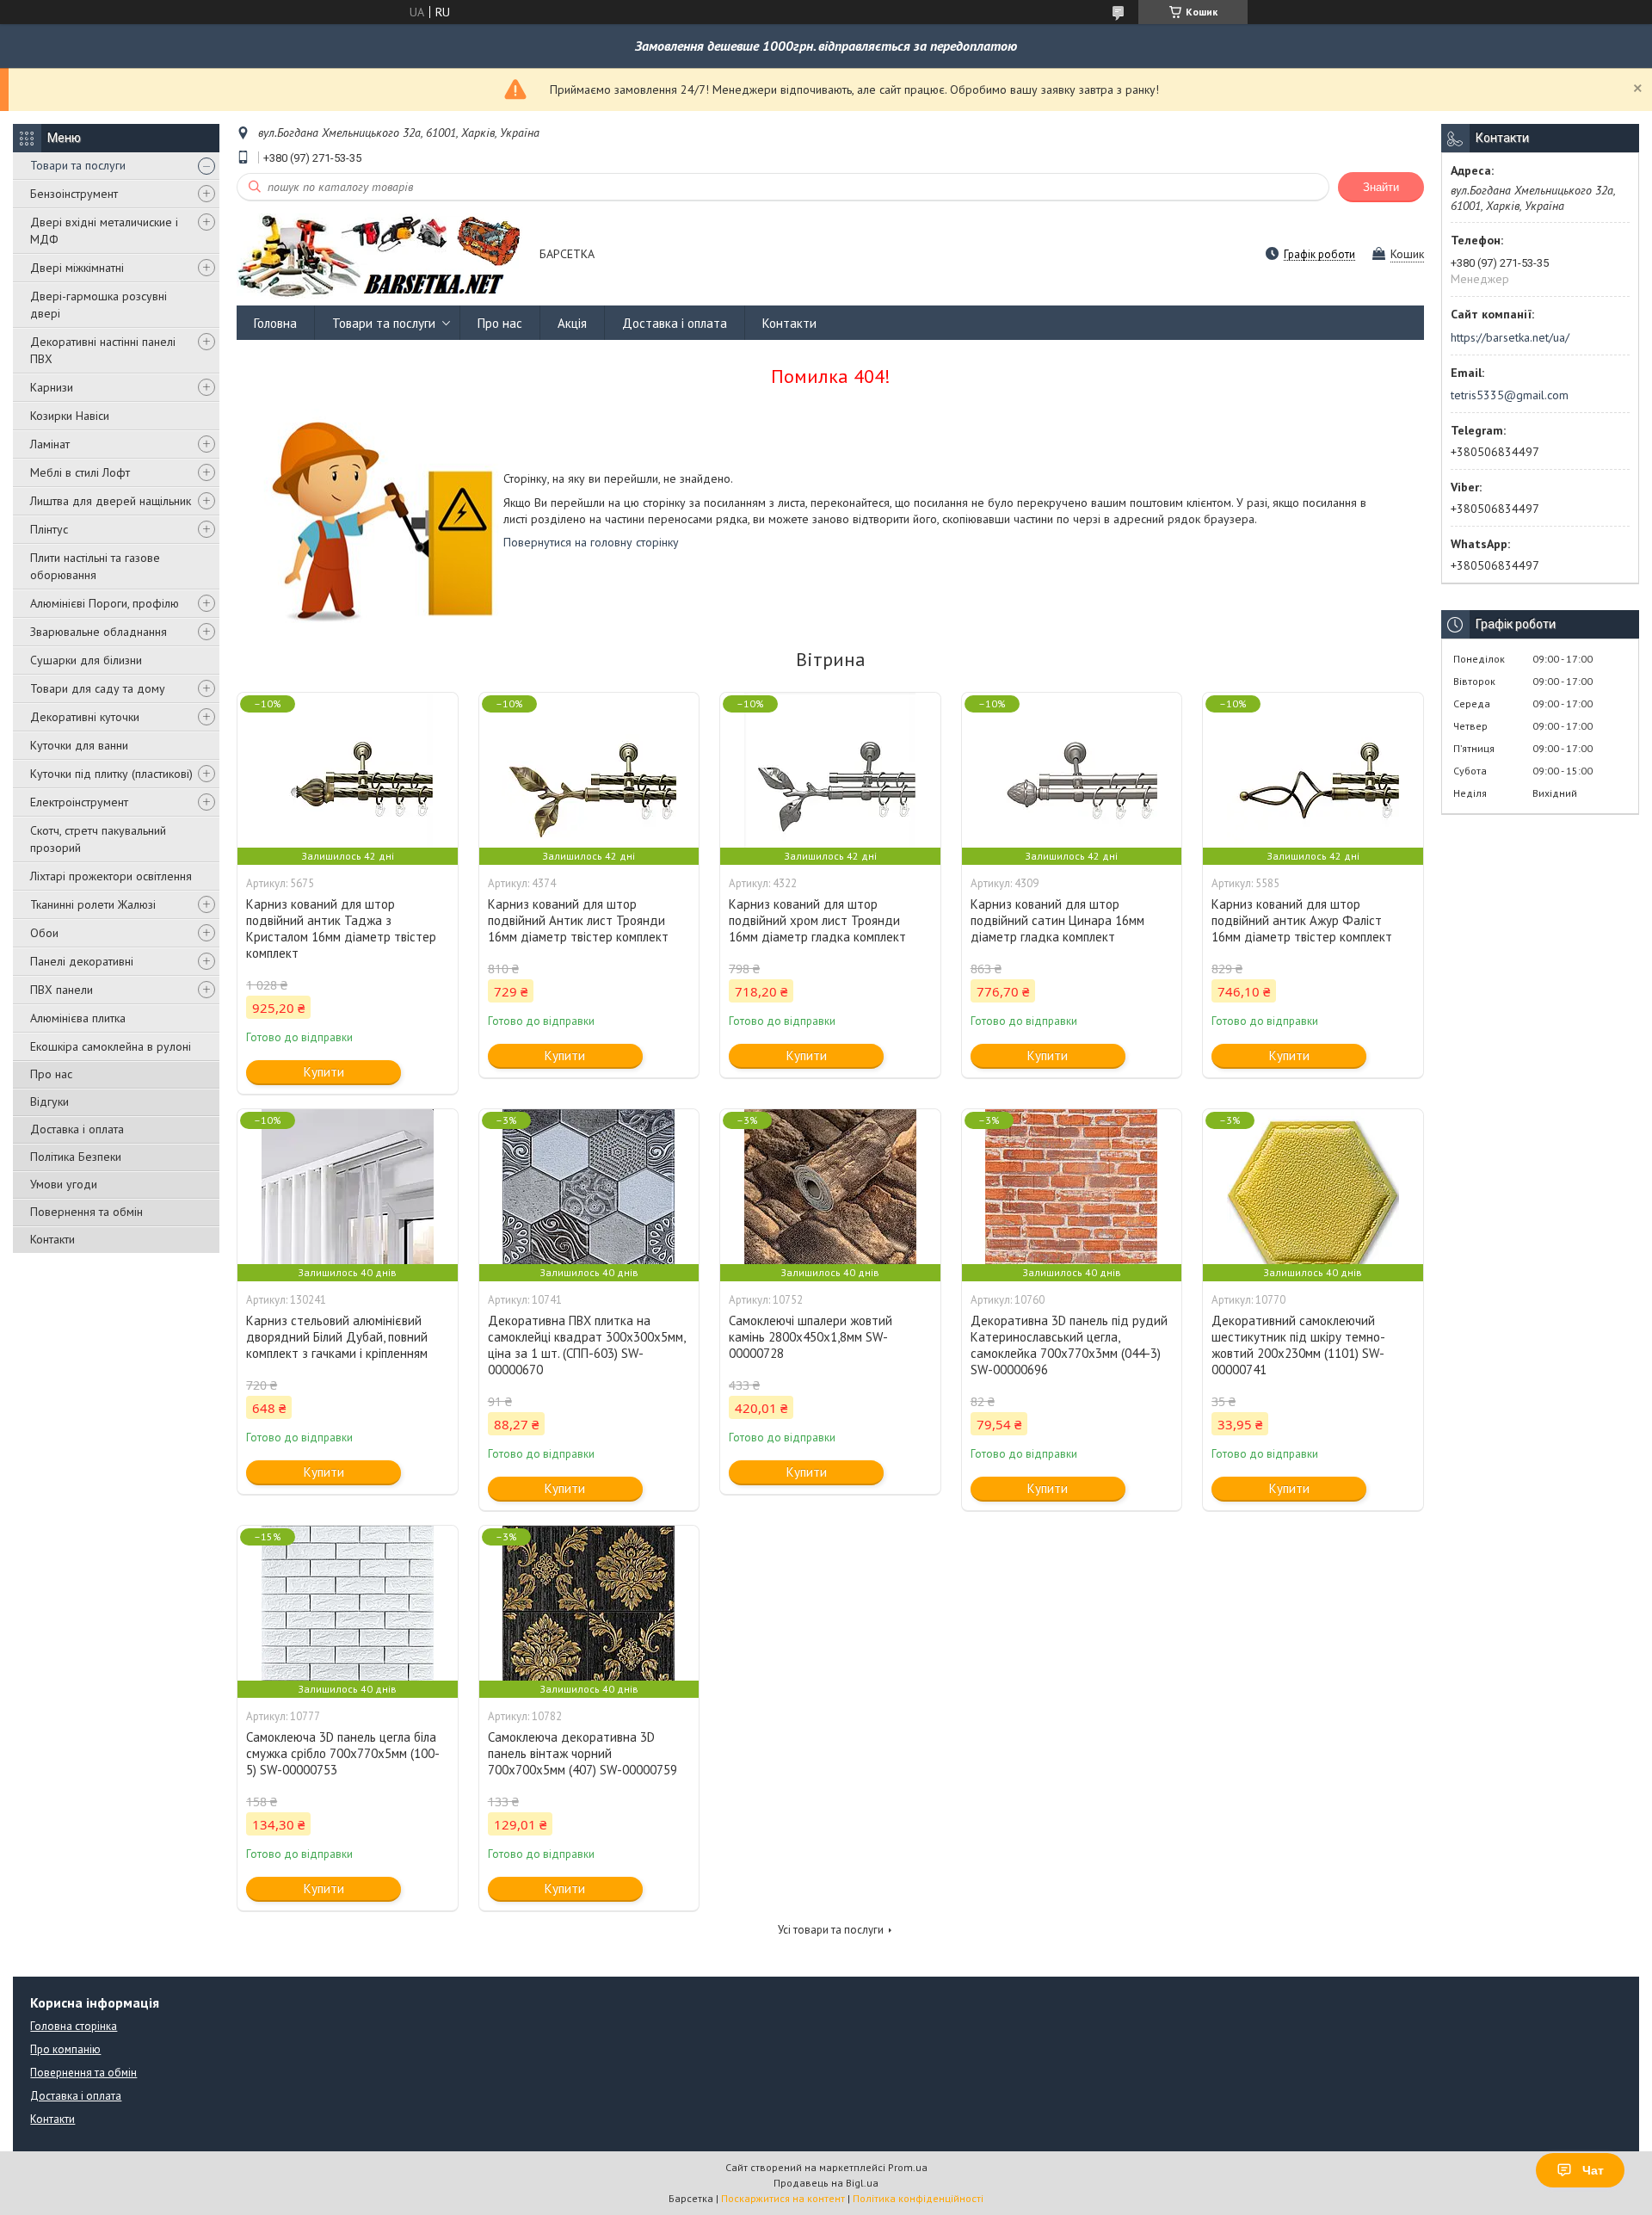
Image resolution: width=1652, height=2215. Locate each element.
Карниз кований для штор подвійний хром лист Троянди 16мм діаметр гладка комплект (817, 920)
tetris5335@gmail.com (1510, 395)
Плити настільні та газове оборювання (95, 566)
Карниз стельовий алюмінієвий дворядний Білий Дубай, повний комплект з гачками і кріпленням (337, 1337)
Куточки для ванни (79, 745)
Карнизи (52, 387)
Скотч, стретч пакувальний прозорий (98, 839)
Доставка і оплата (77, 1129)
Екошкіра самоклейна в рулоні (111, 1046)
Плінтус (49, 529)
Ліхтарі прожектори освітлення (111, 876)
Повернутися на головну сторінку (591, 542)
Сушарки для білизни (86, 660)
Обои (44, 933)
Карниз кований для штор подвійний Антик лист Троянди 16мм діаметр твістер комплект (578, 920)
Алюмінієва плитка (78, 1018)
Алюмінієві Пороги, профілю (105, 603)
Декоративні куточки (85, 717)
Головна (275, 323)
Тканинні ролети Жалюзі (93, 904)
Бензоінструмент (74, 194)
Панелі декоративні (82, 961)
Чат (1593, 2170)
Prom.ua (908, 2167)
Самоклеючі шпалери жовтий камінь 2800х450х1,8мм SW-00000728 (811, 1337)
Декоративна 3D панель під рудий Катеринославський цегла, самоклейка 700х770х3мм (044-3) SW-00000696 (1069, 1345)
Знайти (1381, 187)
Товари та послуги (78, 165)
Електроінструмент (79, 802)
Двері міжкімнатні (77, 268)
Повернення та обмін (86, 1212)
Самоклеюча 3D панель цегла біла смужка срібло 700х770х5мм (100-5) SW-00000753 (343, 1753)
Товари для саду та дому (98, 688)
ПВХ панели (62, 990)
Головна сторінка (74, 2026)
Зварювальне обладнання (99, 632)
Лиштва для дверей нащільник (111, 501)
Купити (324, 1072)
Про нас (51, 1074)
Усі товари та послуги (831, 1930)
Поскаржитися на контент (783, 2198)
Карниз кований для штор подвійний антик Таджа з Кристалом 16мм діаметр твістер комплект (341, 929)
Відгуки (49, 1101)
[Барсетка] (380, 255)
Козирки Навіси (70, 416)
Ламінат (50, 444)
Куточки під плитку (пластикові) (111, 774)
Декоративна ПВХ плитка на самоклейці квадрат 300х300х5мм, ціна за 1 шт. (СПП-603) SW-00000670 (586, 1345)
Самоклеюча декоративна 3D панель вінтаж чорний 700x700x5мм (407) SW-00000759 (583, 1753)
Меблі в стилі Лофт (80, 472)
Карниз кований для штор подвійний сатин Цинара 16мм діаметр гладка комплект (1057, 920)
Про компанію (65, 2049)
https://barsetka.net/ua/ (1510, 337)
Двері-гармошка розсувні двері (99, 305)
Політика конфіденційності (918, 2198)
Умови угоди (64, 1184)
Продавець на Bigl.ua (826, 2183)
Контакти (52, 1239)
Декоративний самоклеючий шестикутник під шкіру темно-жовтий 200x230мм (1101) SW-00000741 (1298, 1345)
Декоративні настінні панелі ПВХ (103, 350)
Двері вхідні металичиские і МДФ (104, 231)
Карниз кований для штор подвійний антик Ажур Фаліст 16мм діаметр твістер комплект (1302, 920)
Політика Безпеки (76, 1157)
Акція (572, 323)
